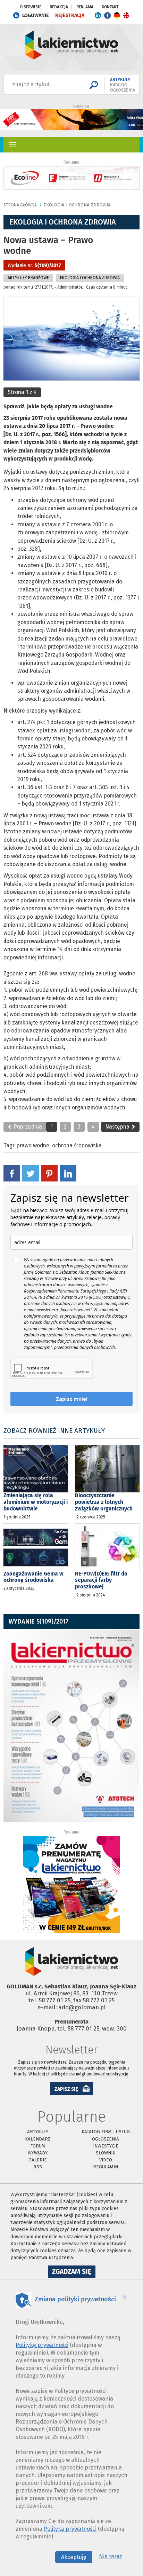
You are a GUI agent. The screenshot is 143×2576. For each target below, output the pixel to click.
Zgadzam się (74, 2272)
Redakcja (59, 7)
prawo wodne (33, 1145)
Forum (38, 2146)
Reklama (85, 7)
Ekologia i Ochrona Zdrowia (77, 205)
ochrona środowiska (77, 1145)
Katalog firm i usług (106, 2132)
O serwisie (31, 7)
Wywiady (38, 2153)
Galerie (38, 2160)
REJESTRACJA (70, 15)
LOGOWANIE (36, 15)
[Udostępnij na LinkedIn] (68, 1173)
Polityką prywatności (70, 2529)
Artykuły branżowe (28, 278)
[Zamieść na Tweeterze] (31, 1173)
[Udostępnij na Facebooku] (12, 1173)
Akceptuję (74, 2557)
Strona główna (20, 205)
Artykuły (38, 2132)
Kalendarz (38, 2139)
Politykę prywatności (42, 2345)
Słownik (106, 2153)
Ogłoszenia (106, 2139)
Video (106, 2160)
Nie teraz (111, 2556)
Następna (118, 1127)
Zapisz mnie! (72, 1399)
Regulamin (106, 2167)
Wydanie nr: (34, 265)
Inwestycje (106, 2146)
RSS (38, 2167)
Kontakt (110, 7)
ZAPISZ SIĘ (66, 2089)
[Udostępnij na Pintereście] (49, 1173)
